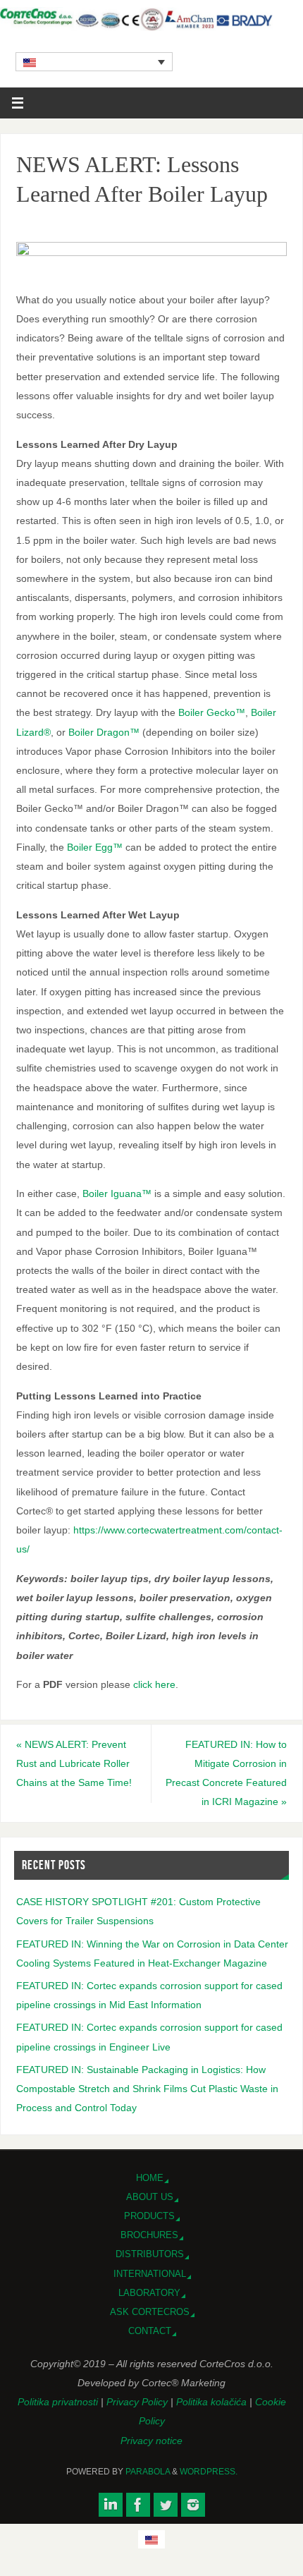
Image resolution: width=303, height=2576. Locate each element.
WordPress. (209, 2472)
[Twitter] (166, 2505)
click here (154, 1684)
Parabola (148, 2472)
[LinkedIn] (111, 2505)
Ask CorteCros (150, 2312)
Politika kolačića (213, 2402)
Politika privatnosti (59, 2402)
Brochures (149, 2235)
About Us (150, 2197)
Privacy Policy (138, 2402)
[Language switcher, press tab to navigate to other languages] (94, 61)
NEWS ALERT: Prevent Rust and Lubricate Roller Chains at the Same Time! (74, 1763)
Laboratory (149, 2293)
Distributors (150, 2254)
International (150, 2274)
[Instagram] (193, 2505)
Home (150, 2178)
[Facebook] (138, 2505)
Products (149, 2216)
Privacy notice (151, 2441)
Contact (150, 2331)
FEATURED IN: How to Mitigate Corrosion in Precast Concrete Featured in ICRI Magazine (226, 1773)
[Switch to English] (151, 2539)
